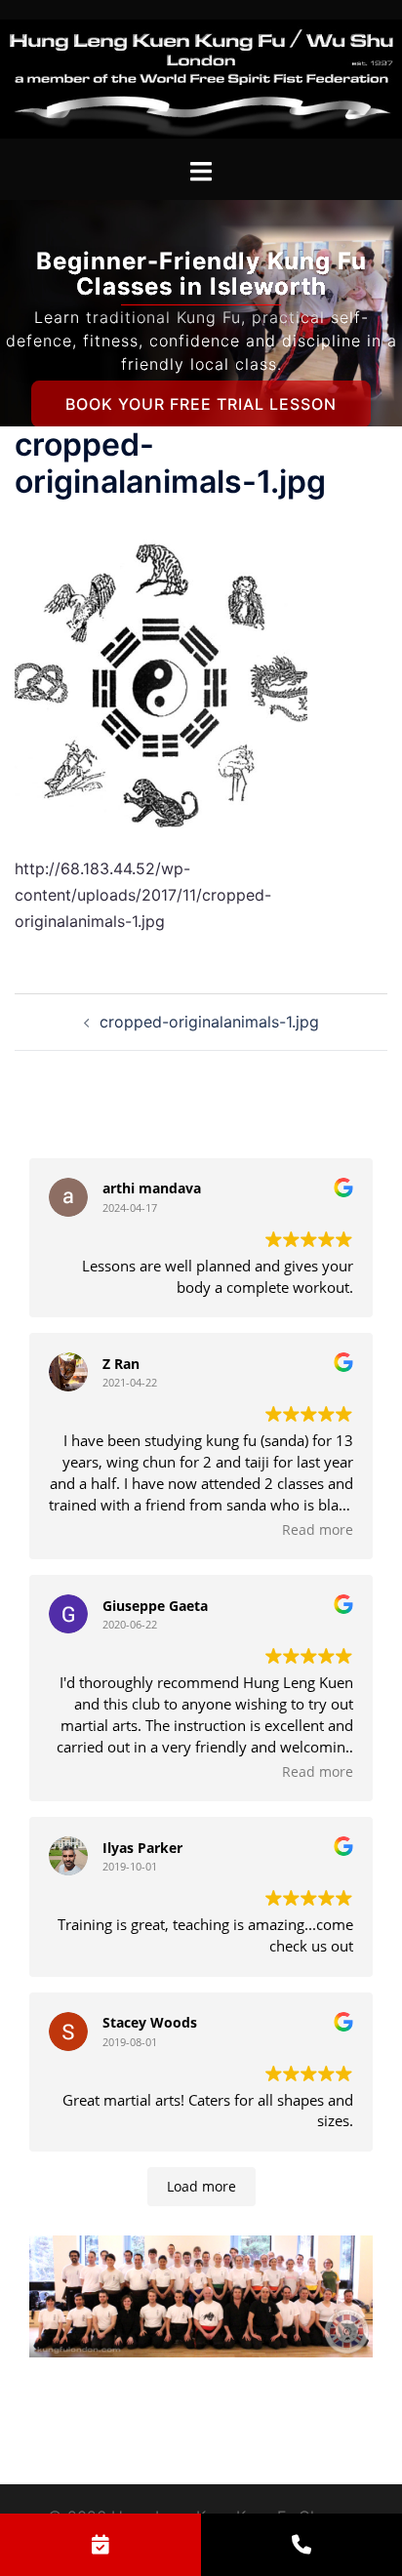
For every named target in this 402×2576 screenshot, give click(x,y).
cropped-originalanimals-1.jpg (209, 1022)
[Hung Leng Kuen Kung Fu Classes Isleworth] (201, 77)
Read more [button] (318, 1530)
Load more (201, 2186)
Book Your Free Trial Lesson (201, 404)
